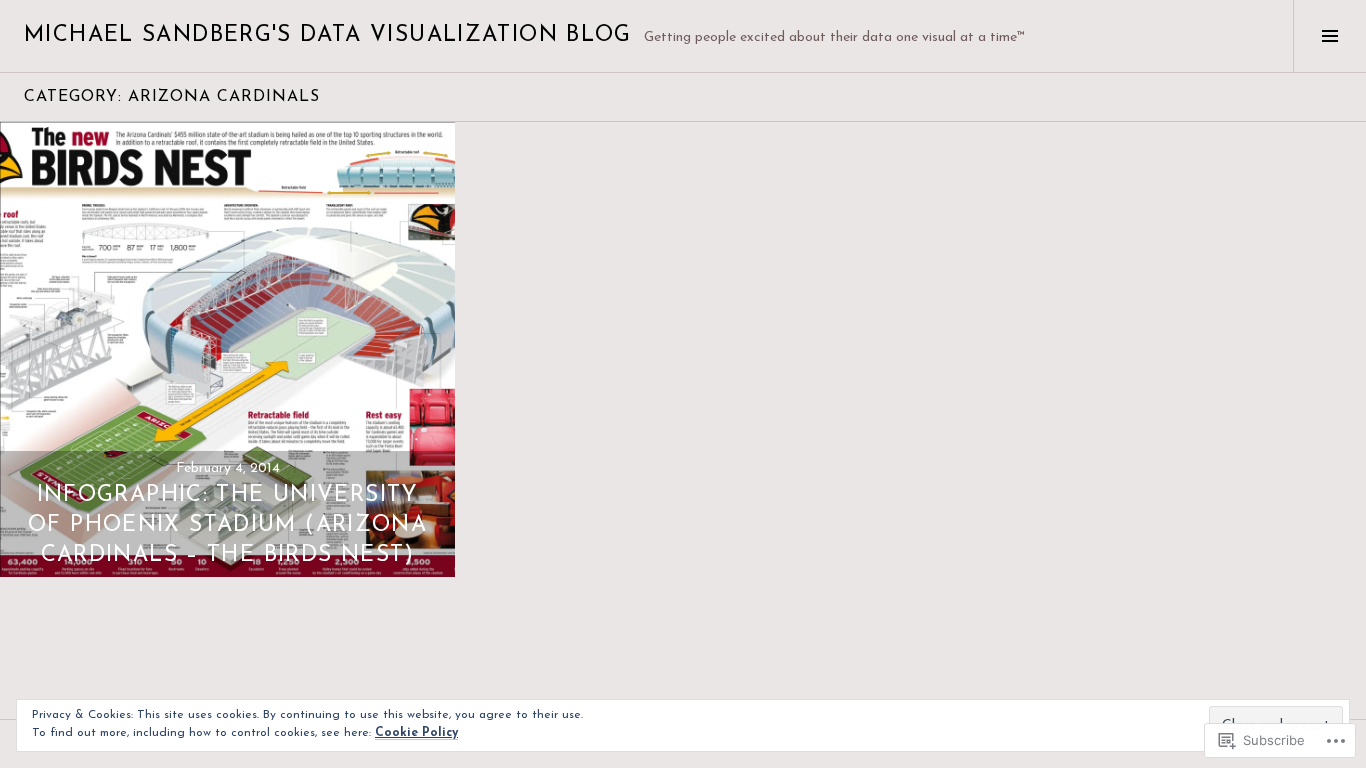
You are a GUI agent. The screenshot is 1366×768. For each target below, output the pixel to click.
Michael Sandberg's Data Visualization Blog (328, 35)
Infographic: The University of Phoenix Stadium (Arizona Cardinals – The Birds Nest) (227, 525)
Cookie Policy (416, 733)
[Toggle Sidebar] (1329, 36)
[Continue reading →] (227, 349)
